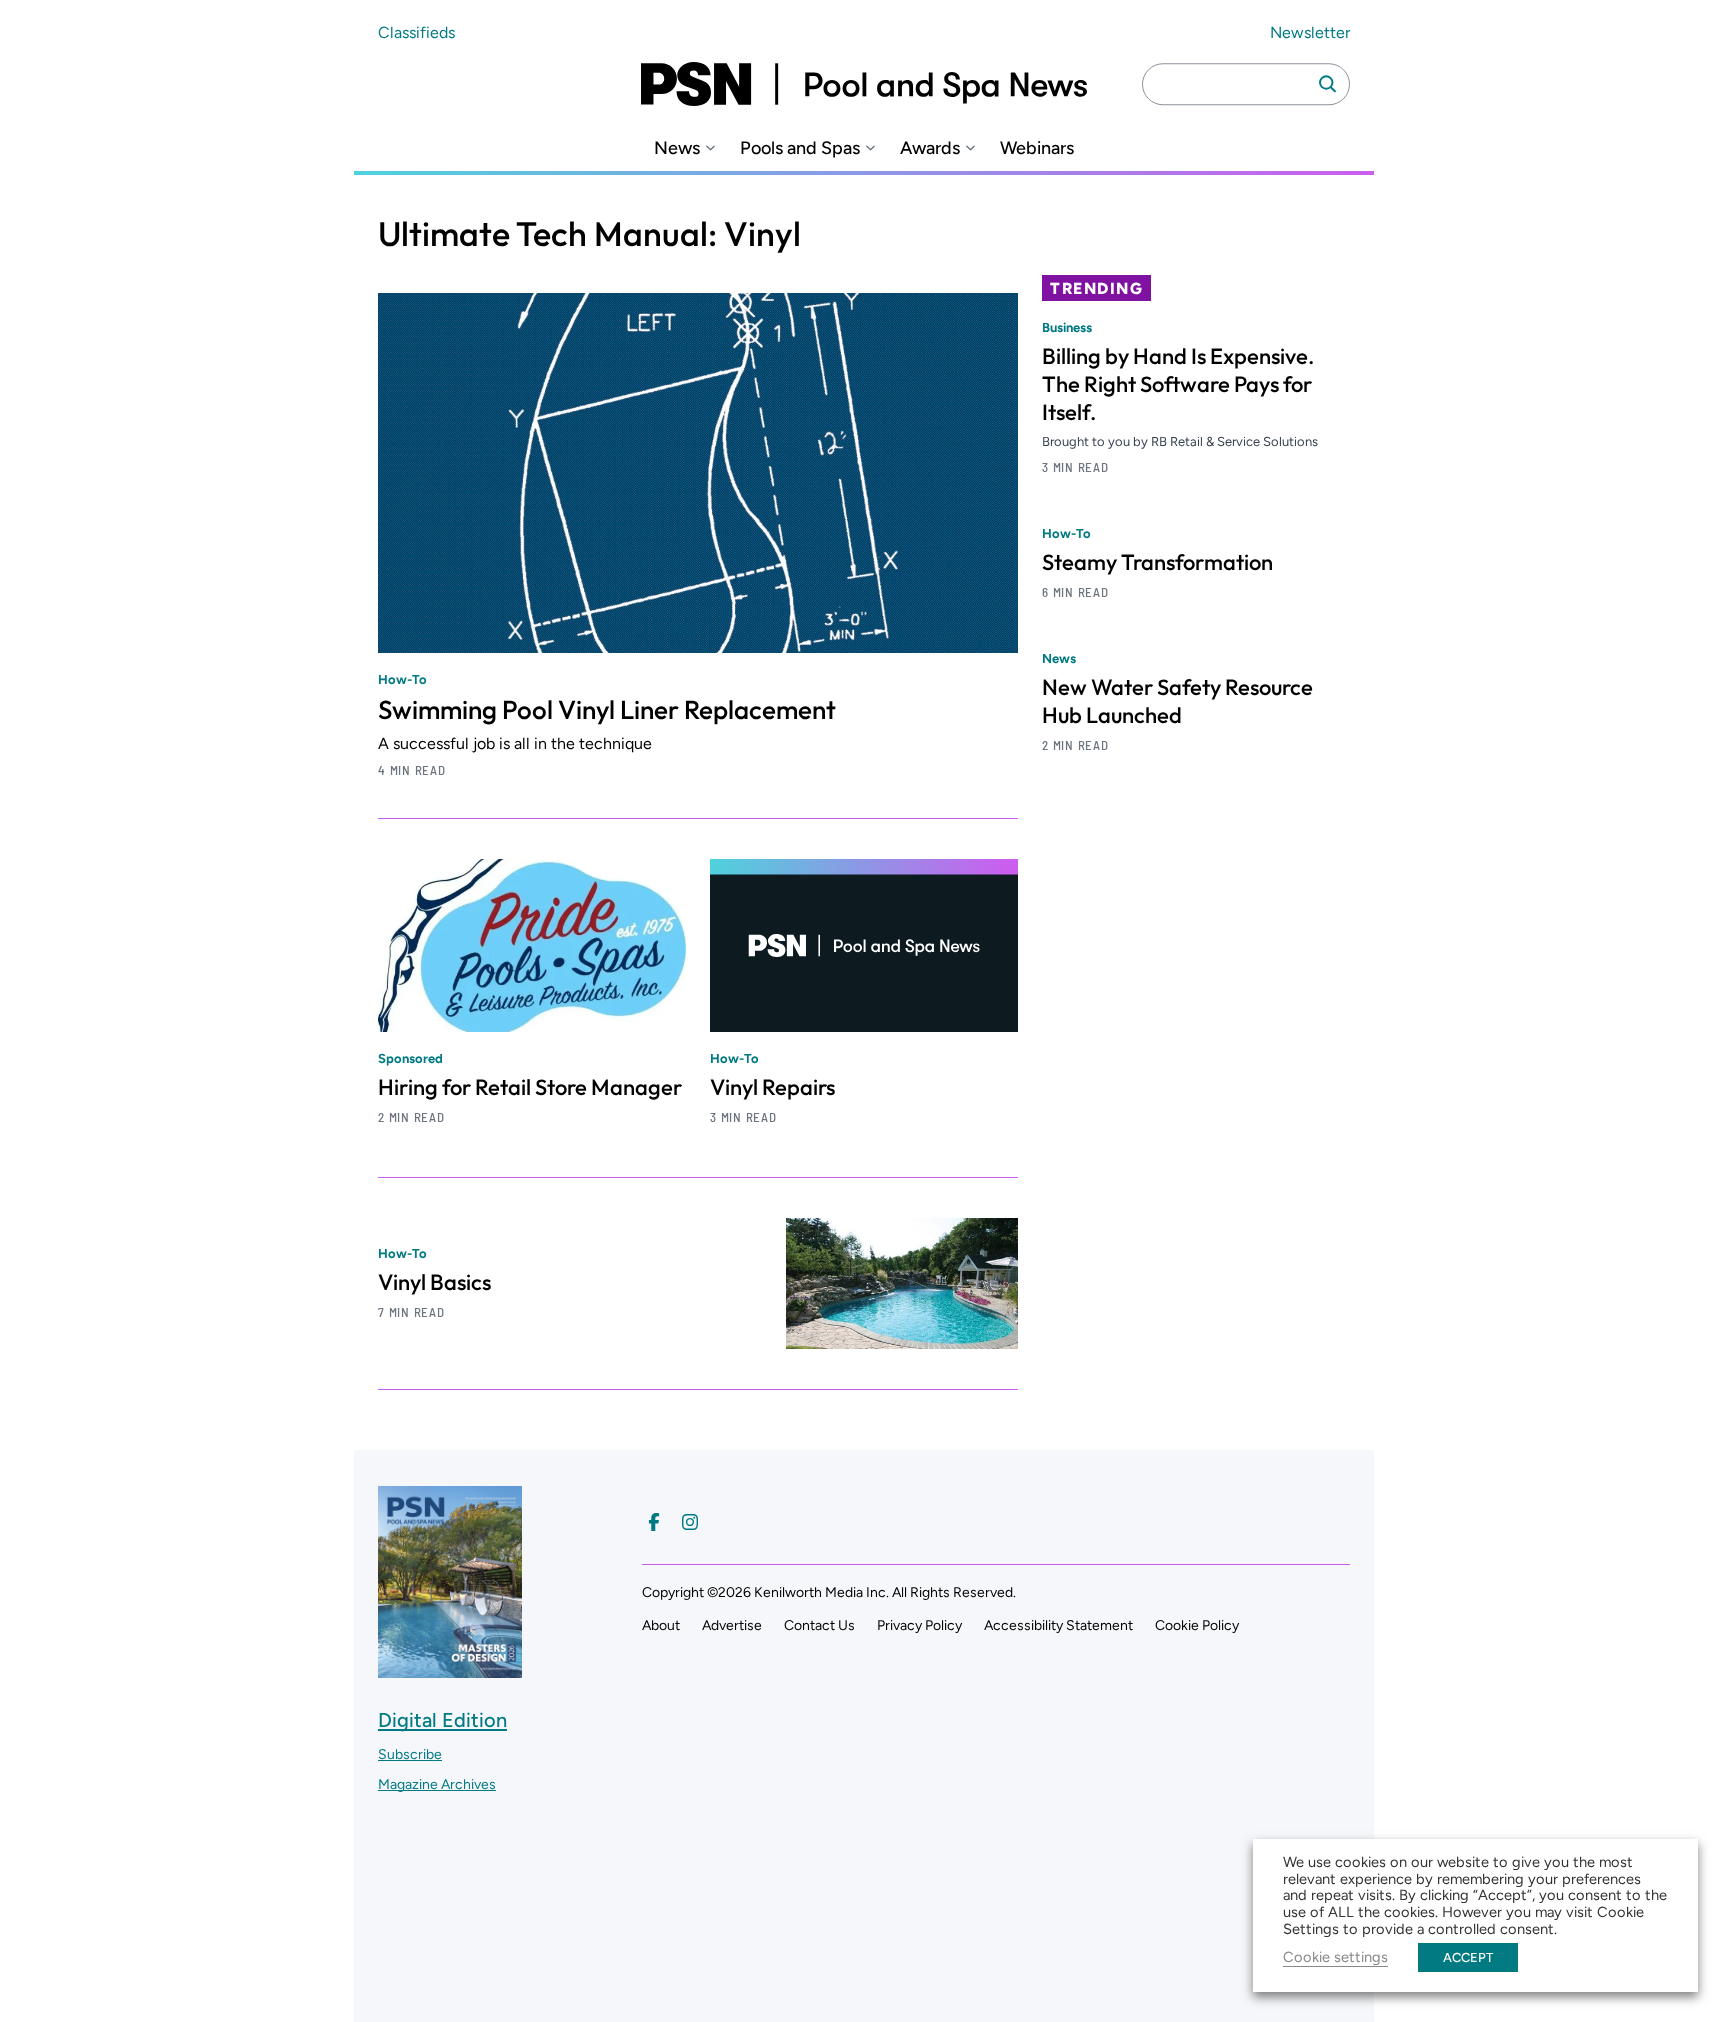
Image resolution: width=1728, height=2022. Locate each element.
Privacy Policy (919, 1625)
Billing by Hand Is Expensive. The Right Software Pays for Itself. (1178, 384)
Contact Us (819, 1625)
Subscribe (410, 1754)
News (677, 148)
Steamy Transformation (1157, 562)
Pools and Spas (800, 148)
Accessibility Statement (1058, 1625)
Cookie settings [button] (1335, 1957)
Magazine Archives (437, 1784)
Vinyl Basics (434, 1282)
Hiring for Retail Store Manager (530, 1087)
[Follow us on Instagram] (690, 1522)
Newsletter (1310, 32)
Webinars (1037, 148)
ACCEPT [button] (1468, 1957)
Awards (930, 148)
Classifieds (416, 32)
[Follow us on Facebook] (654, 1522)
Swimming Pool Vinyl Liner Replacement (607, 709)
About (661, 1625)
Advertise (732, 1625)
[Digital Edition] (450, 1668)
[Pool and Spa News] (864, 84)
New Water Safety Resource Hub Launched (1177, 701)
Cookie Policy (1197, 1625)
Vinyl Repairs (772, 1087)
